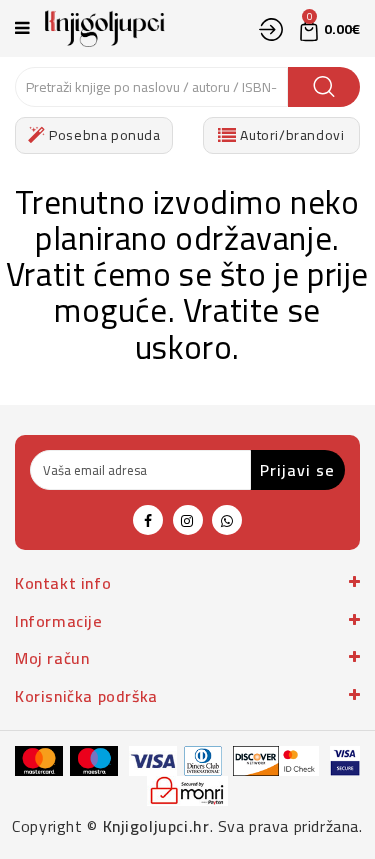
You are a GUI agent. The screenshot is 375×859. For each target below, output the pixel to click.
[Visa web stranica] (153, 760)
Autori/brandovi (291, 135)
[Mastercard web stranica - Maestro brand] (94, 760)
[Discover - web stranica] (256, 760)
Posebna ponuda (103, 135)
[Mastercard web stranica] (39, 760)
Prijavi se (297, 470)
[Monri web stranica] (188, 790)
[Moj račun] (271, 29)
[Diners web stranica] (203, 760)
